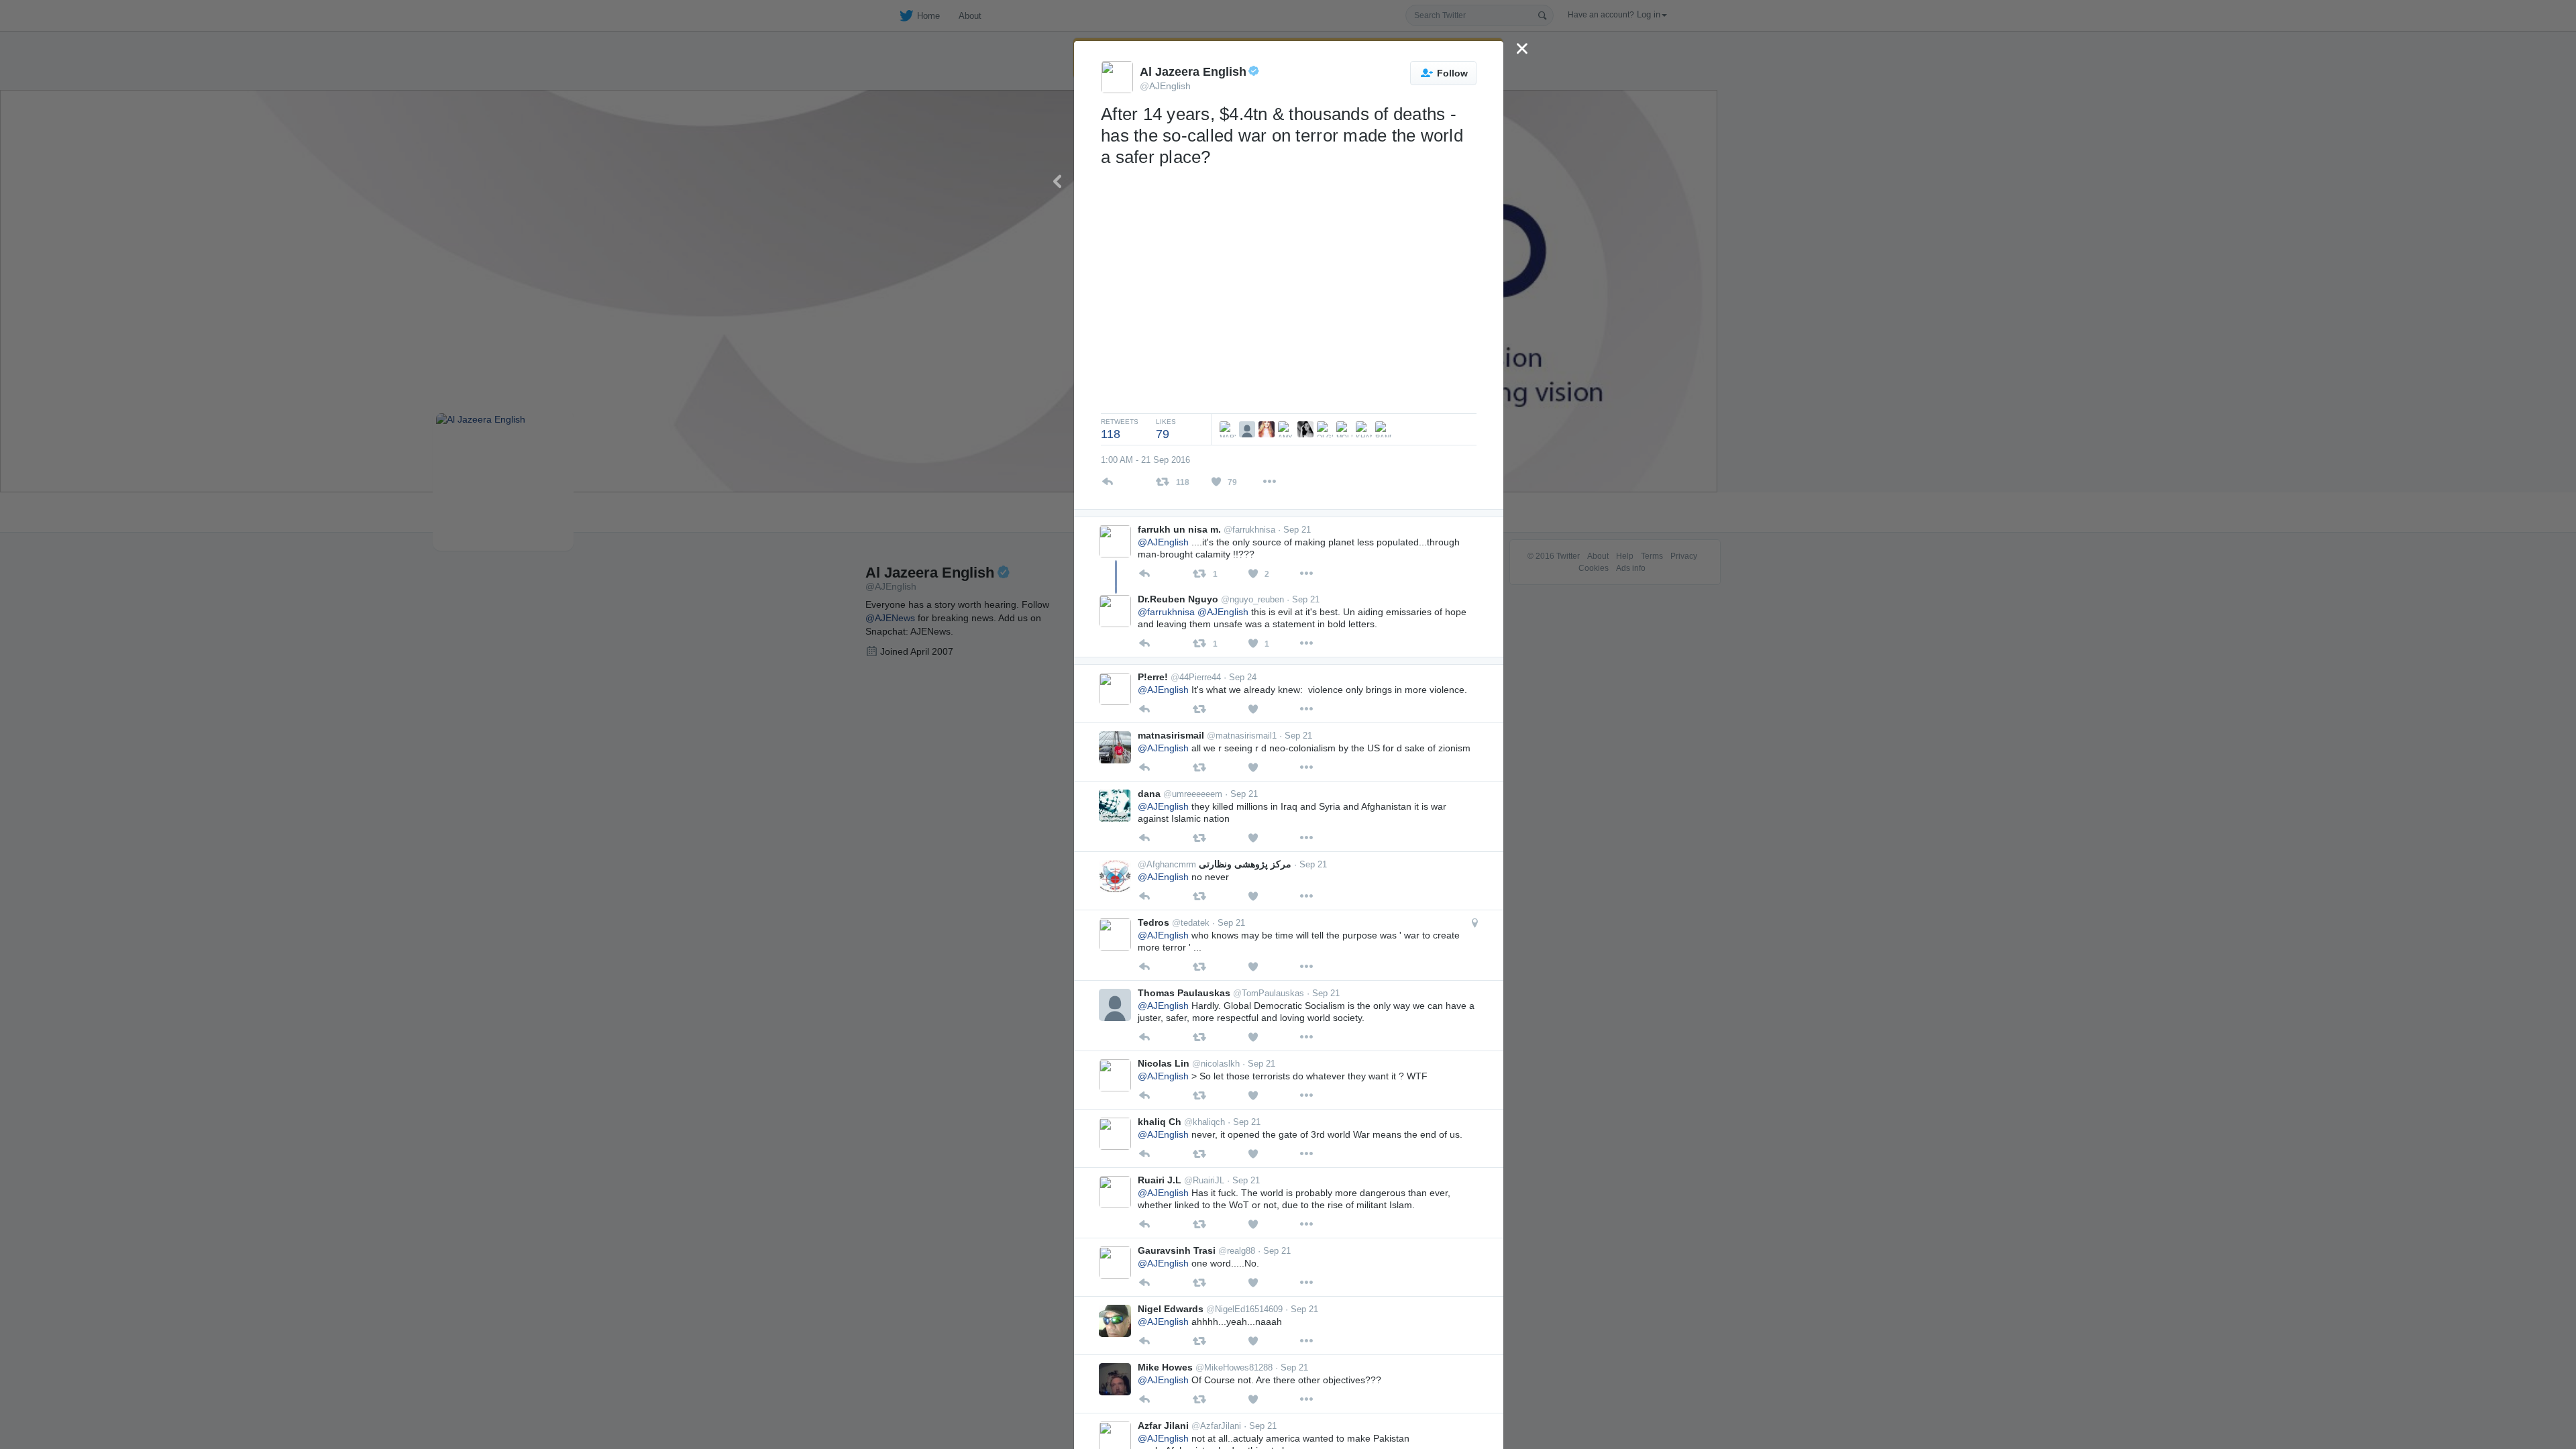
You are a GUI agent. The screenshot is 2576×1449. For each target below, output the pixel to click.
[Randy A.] (1385, 429)
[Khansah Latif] (1365, 429)
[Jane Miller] (1268, 429)
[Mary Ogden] (1225, 429)
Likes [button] (1166, 429)
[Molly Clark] (1346, 429)
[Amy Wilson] (1288, 429)
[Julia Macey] (1307, 429)
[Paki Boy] (1249, 429)
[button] (1475, 923)
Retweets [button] (1120, 429)
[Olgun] (1327, 429)
